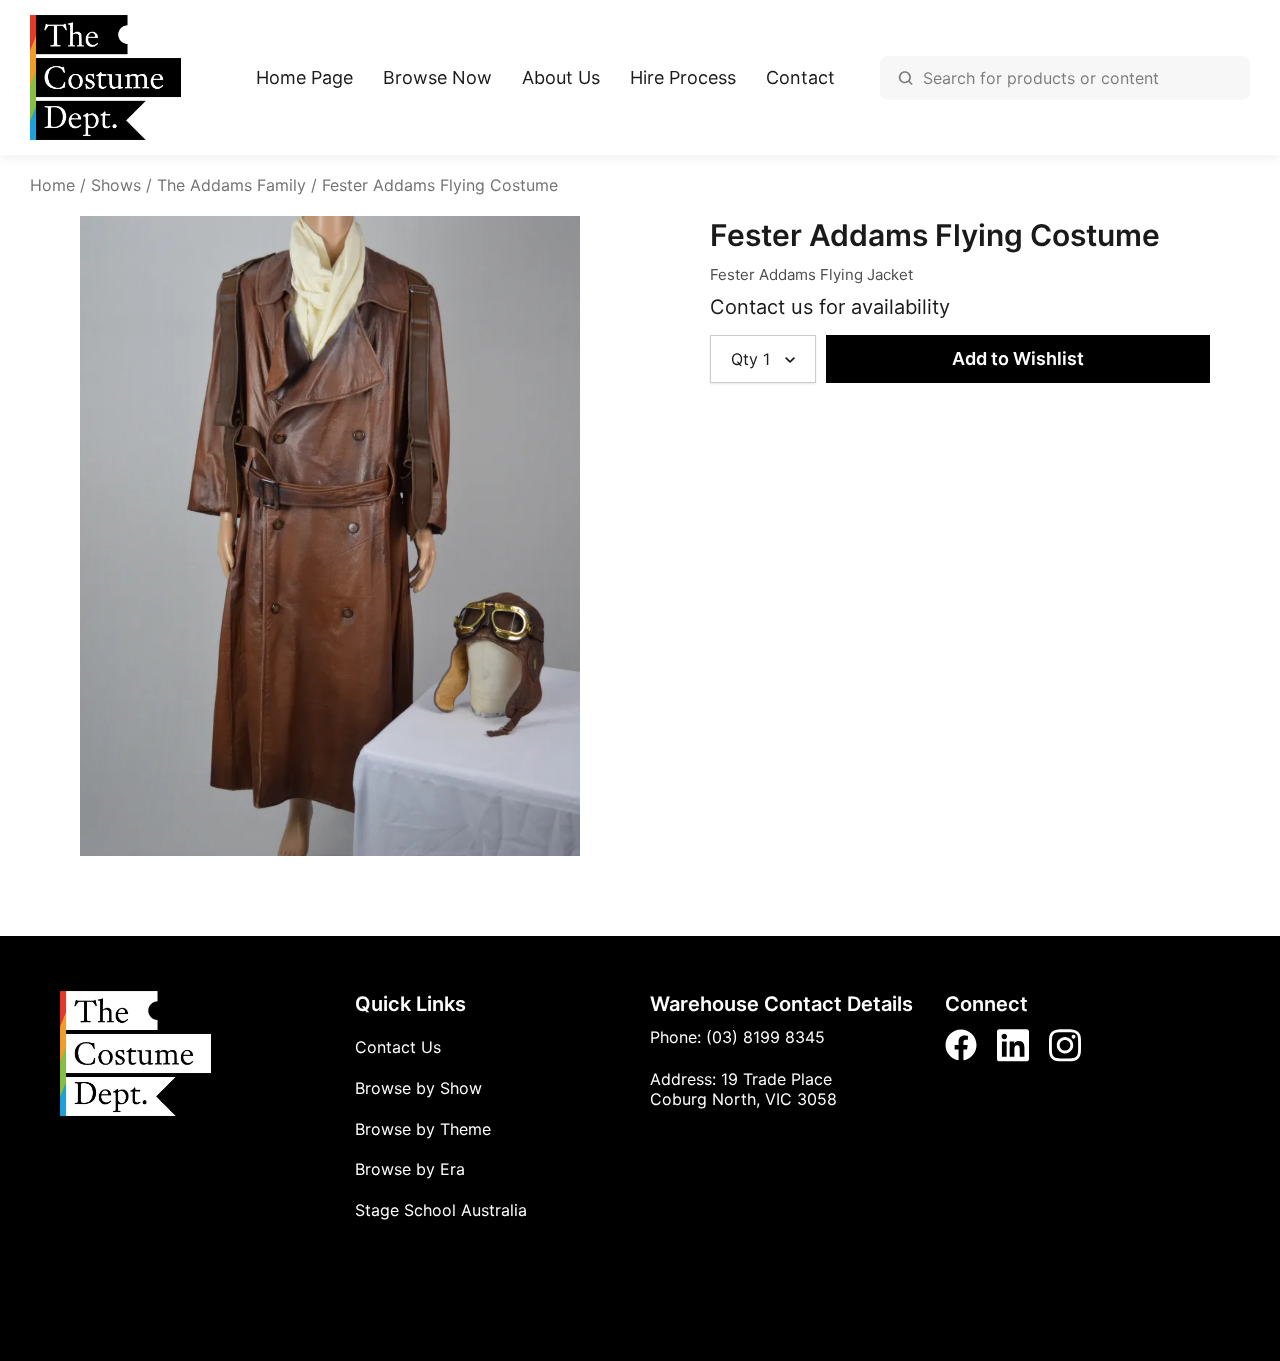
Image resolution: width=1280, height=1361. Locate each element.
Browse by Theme (423, 1129)
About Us (561, 77)
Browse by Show (418, 1088)
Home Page (304, 77)
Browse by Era (410, 1169)
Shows (116, 185)
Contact (800, 77)
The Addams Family (231, 185)
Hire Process (683, 77)
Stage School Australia (441, 1210)
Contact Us (398, 1047)
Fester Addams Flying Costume (440, 185)
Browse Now (437, 77)
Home (52, 185)
